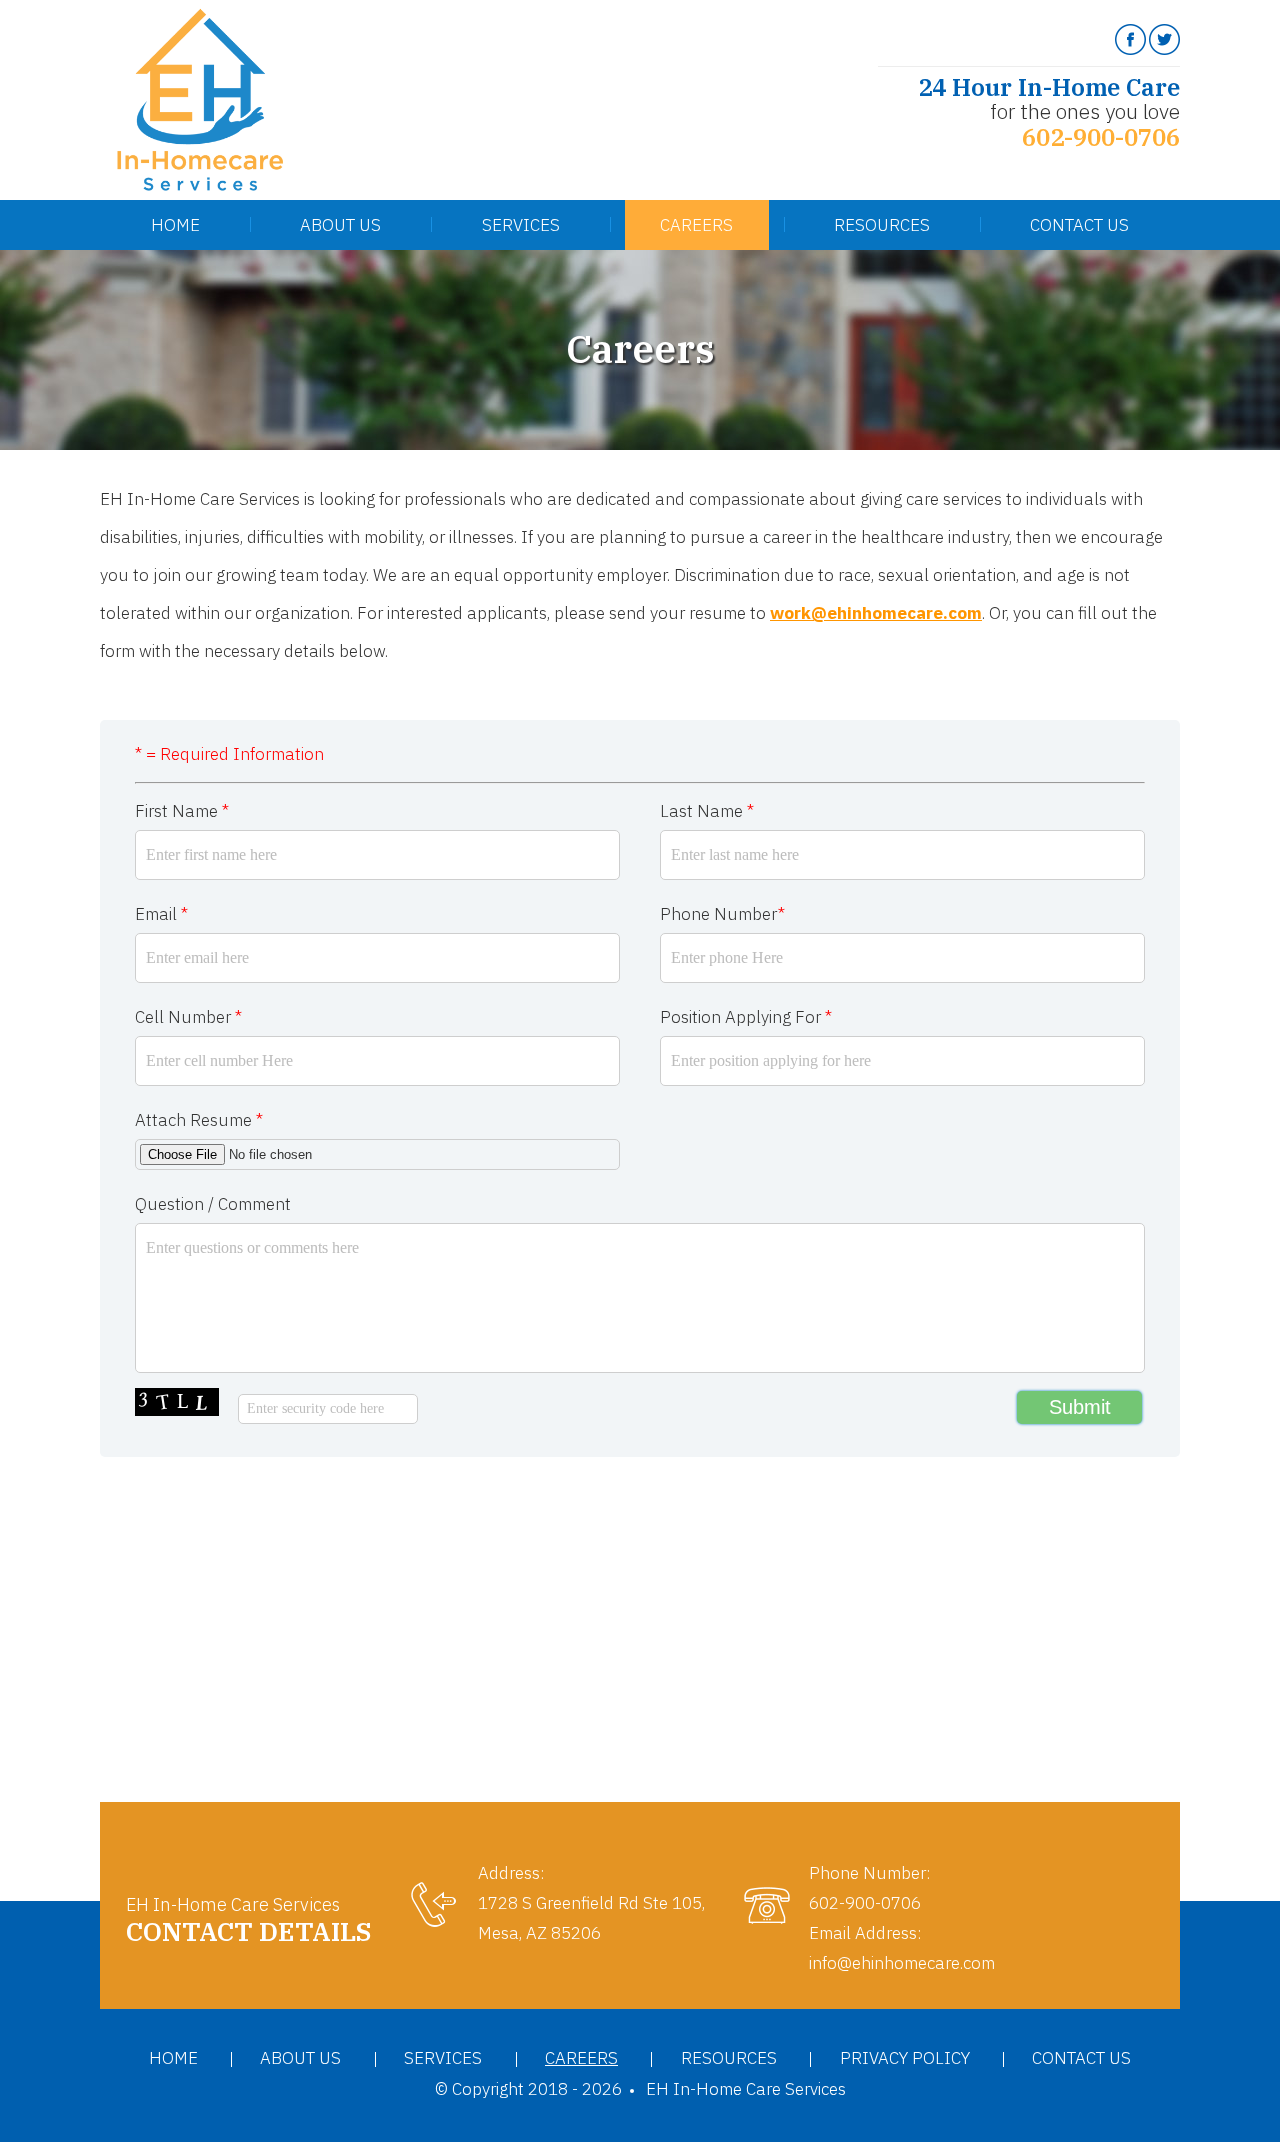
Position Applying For (746, 1017)
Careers (696, 225)
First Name (182, 811)
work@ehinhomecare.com (876, 613)
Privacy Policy (905, 2058)
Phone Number (722, 914)
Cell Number (188, 1017)
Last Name (707, 811)
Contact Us (1079, 225)
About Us (340, 225)
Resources (882, 225)
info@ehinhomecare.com (902, 1963)
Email (161, 914)
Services (521, 225)
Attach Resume (199, 1120)
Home (175, 225)
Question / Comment (213, 1204)
